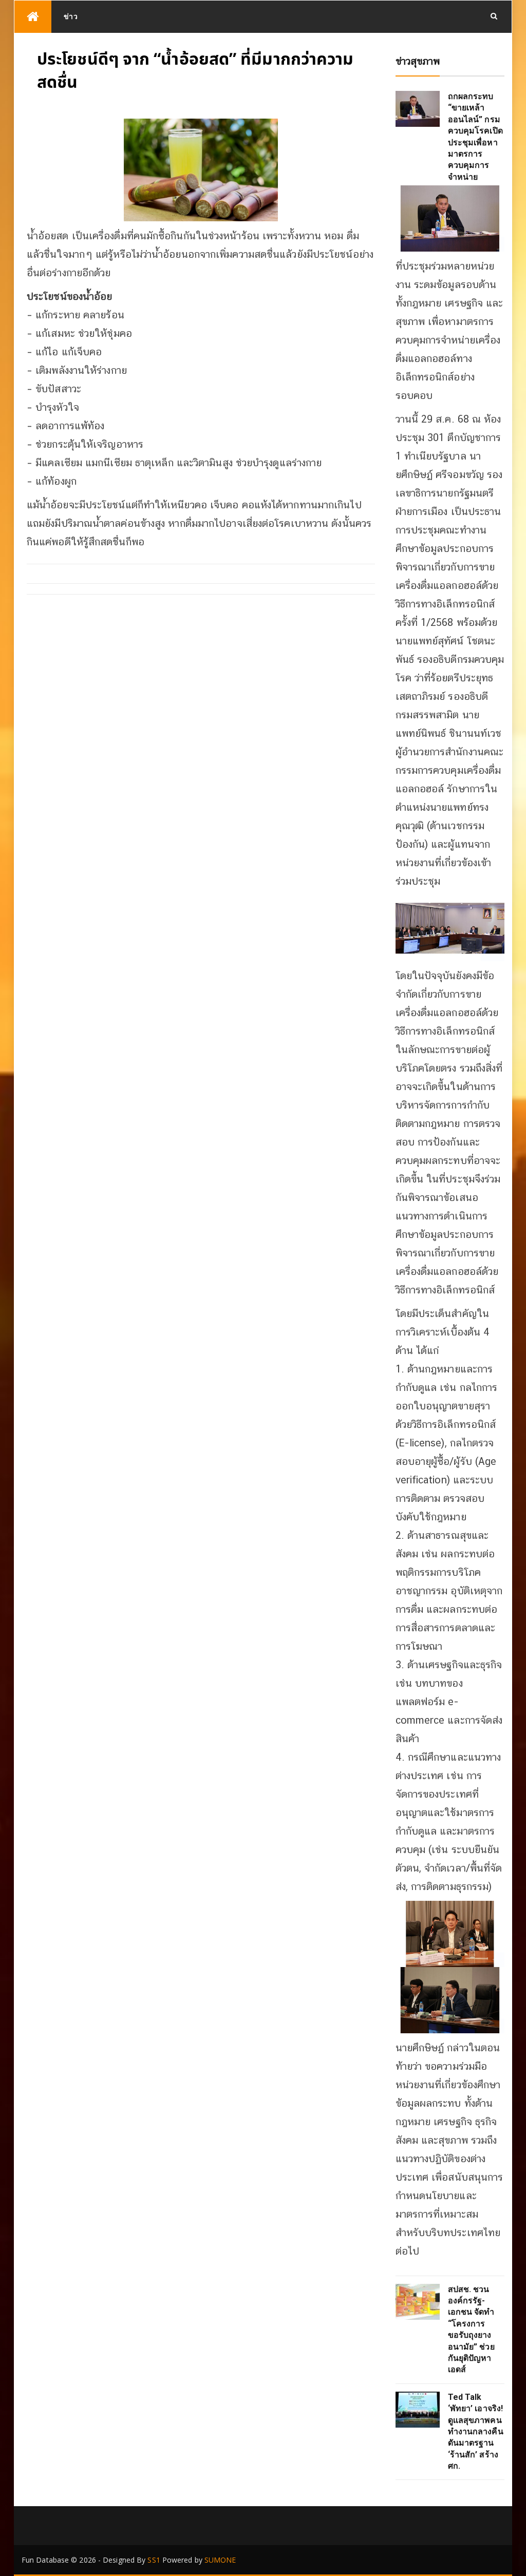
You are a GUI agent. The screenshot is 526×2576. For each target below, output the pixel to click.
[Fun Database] (33, 17)
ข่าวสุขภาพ (418, 61)
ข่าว (71, 16)
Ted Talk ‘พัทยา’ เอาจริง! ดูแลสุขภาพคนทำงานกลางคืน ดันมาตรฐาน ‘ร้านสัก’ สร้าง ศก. (476, 2431)
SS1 (154, 2560)
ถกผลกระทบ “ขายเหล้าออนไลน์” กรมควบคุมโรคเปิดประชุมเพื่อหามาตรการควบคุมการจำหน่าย (475, 137)
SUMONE (220, 2560)
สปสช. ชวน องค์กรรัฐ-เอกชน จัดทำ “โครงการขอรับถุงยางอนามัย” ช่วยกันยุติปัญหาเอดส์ (471, 2330)
